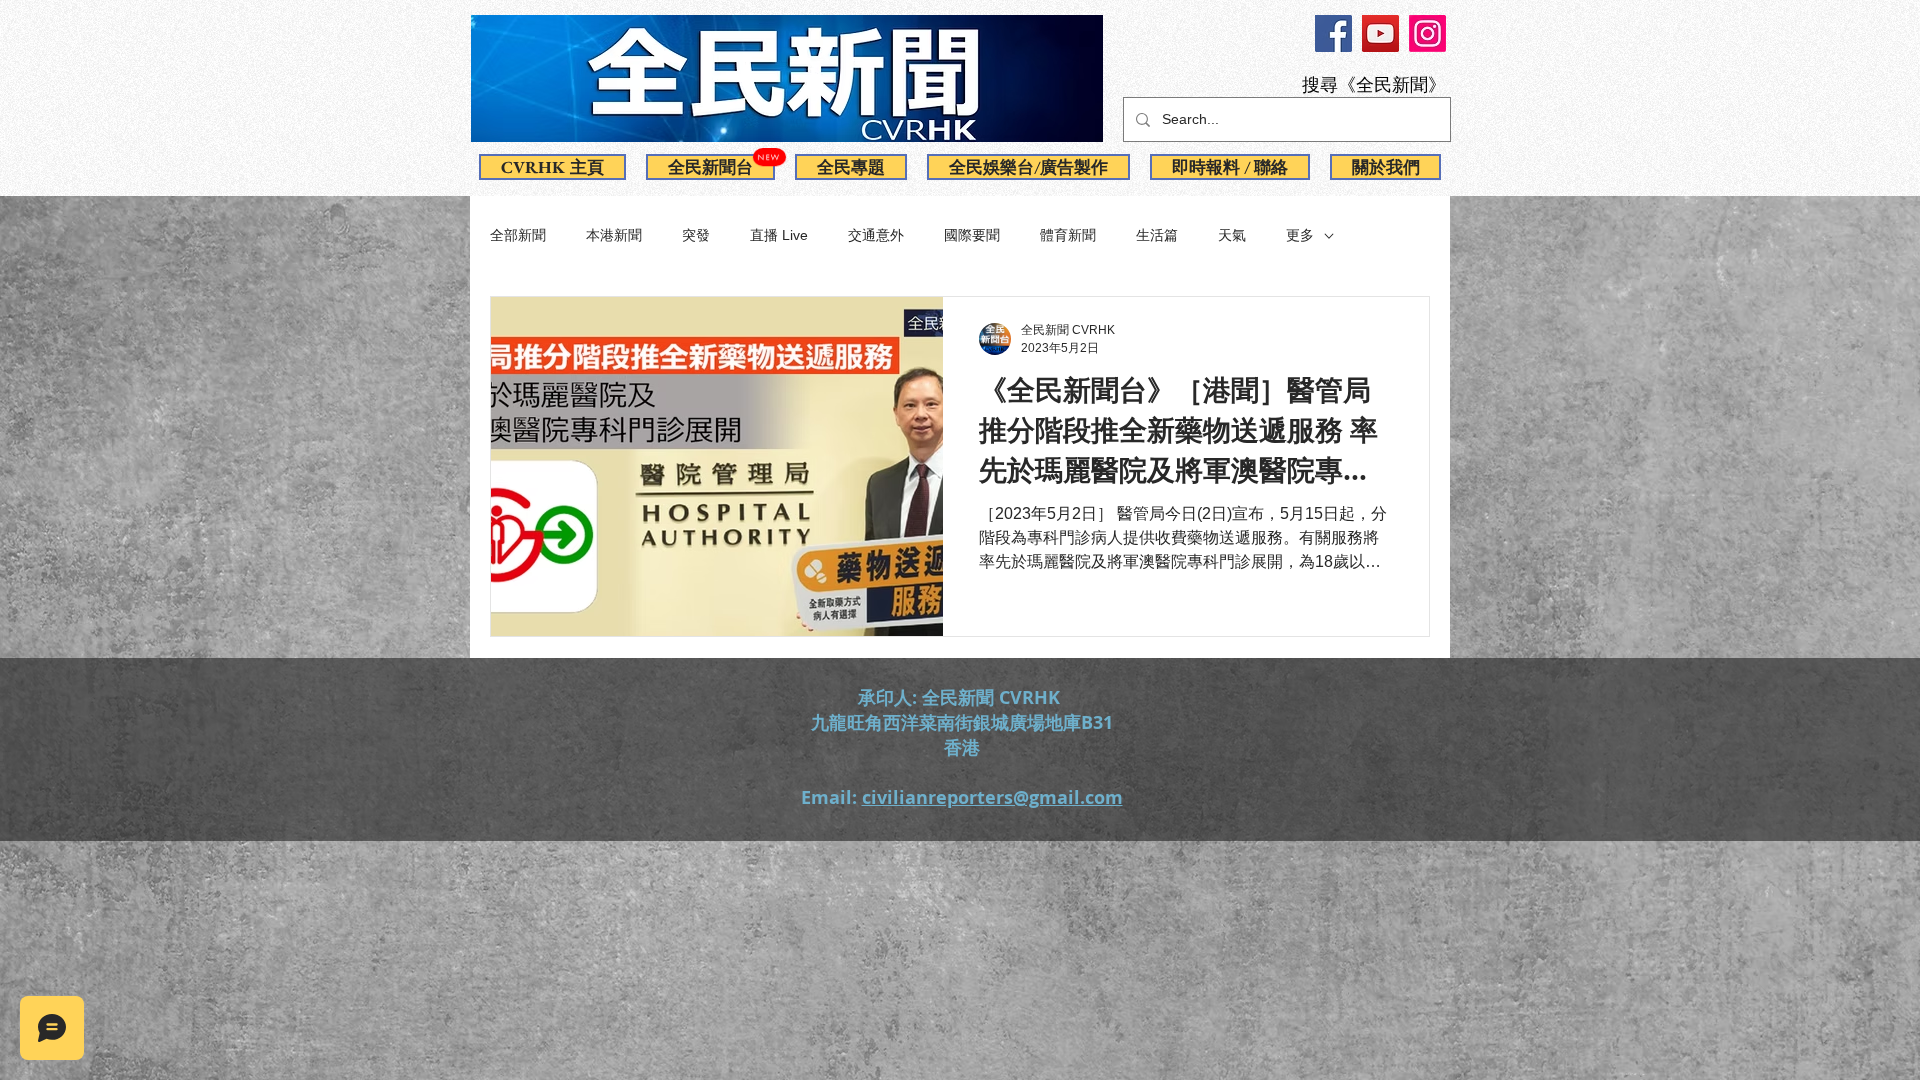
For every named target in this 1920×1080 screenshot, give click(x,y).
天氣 (1232, 235)
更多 (1300, 235)
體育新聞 (1068, 235)
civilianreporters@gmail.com (992, 797)
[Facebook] (1333, 33)
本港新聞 (614, 235)
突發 (696, 235)
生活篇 (1157, 235)
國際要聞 (972, 235)
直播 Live (779, 235)
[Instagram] (1427, 33)
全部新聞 (518, 235)
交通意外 (876, 235)
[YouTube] (1380, 33)
